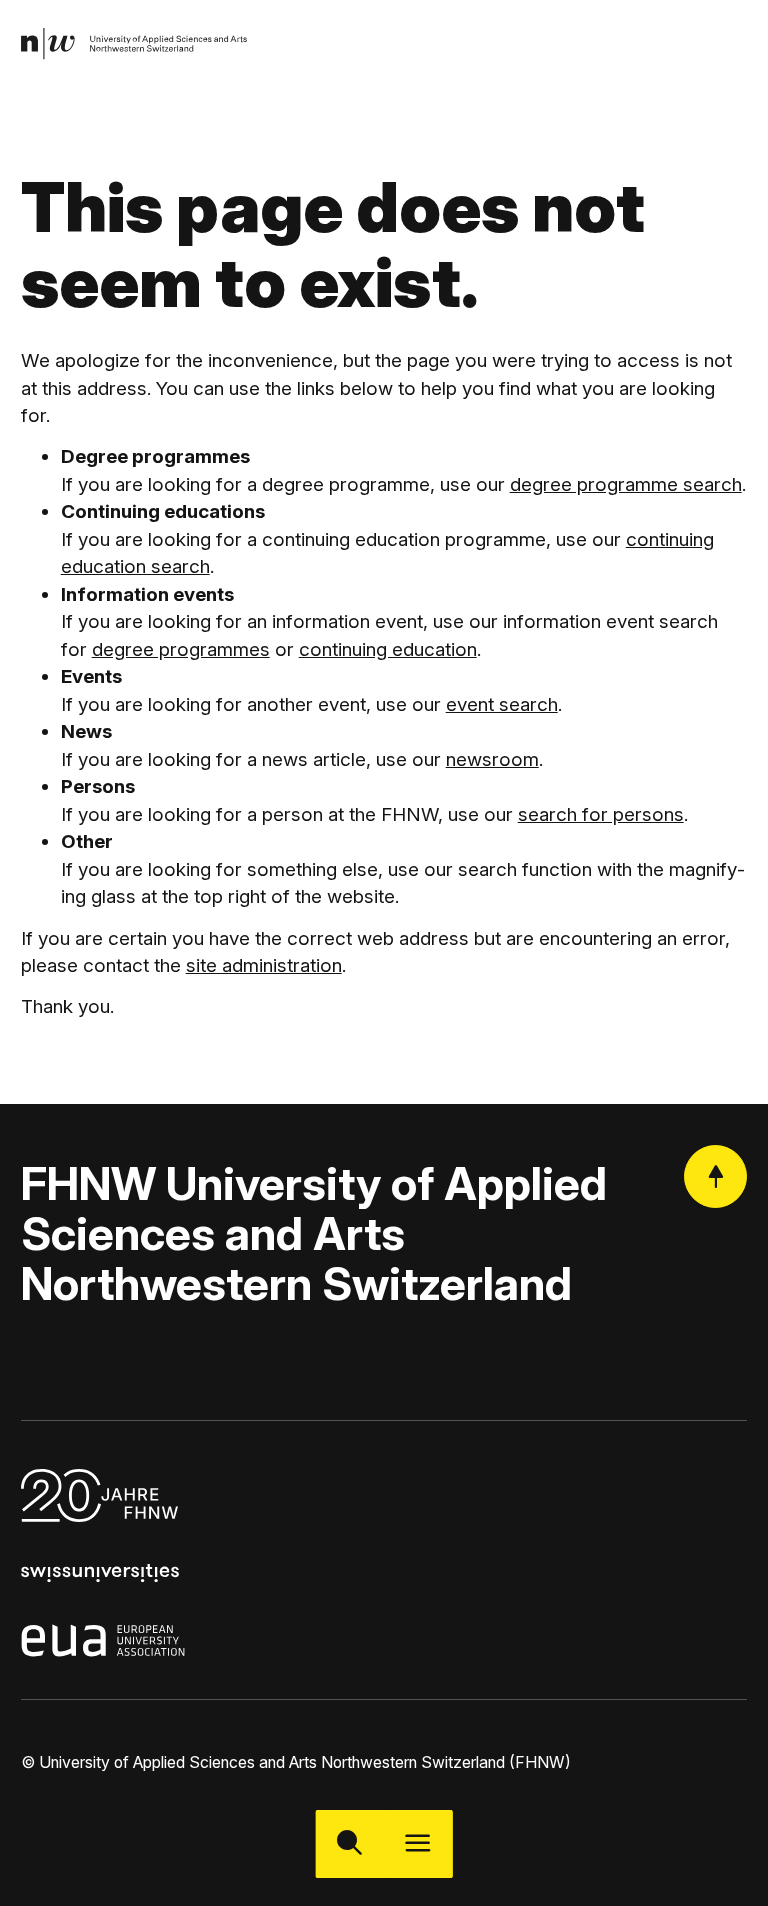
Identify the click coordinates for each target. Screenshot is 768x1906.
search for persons (601, 814)
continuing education (388, 649)
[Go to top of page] (715, 1176)
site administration (264, 965)
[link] (135, 44)
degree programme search (626, 484)
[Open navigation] (418, 1844)
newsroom (492, 759)
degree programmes (181, 649)
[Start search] (350, 1844)
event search (502, 704)
